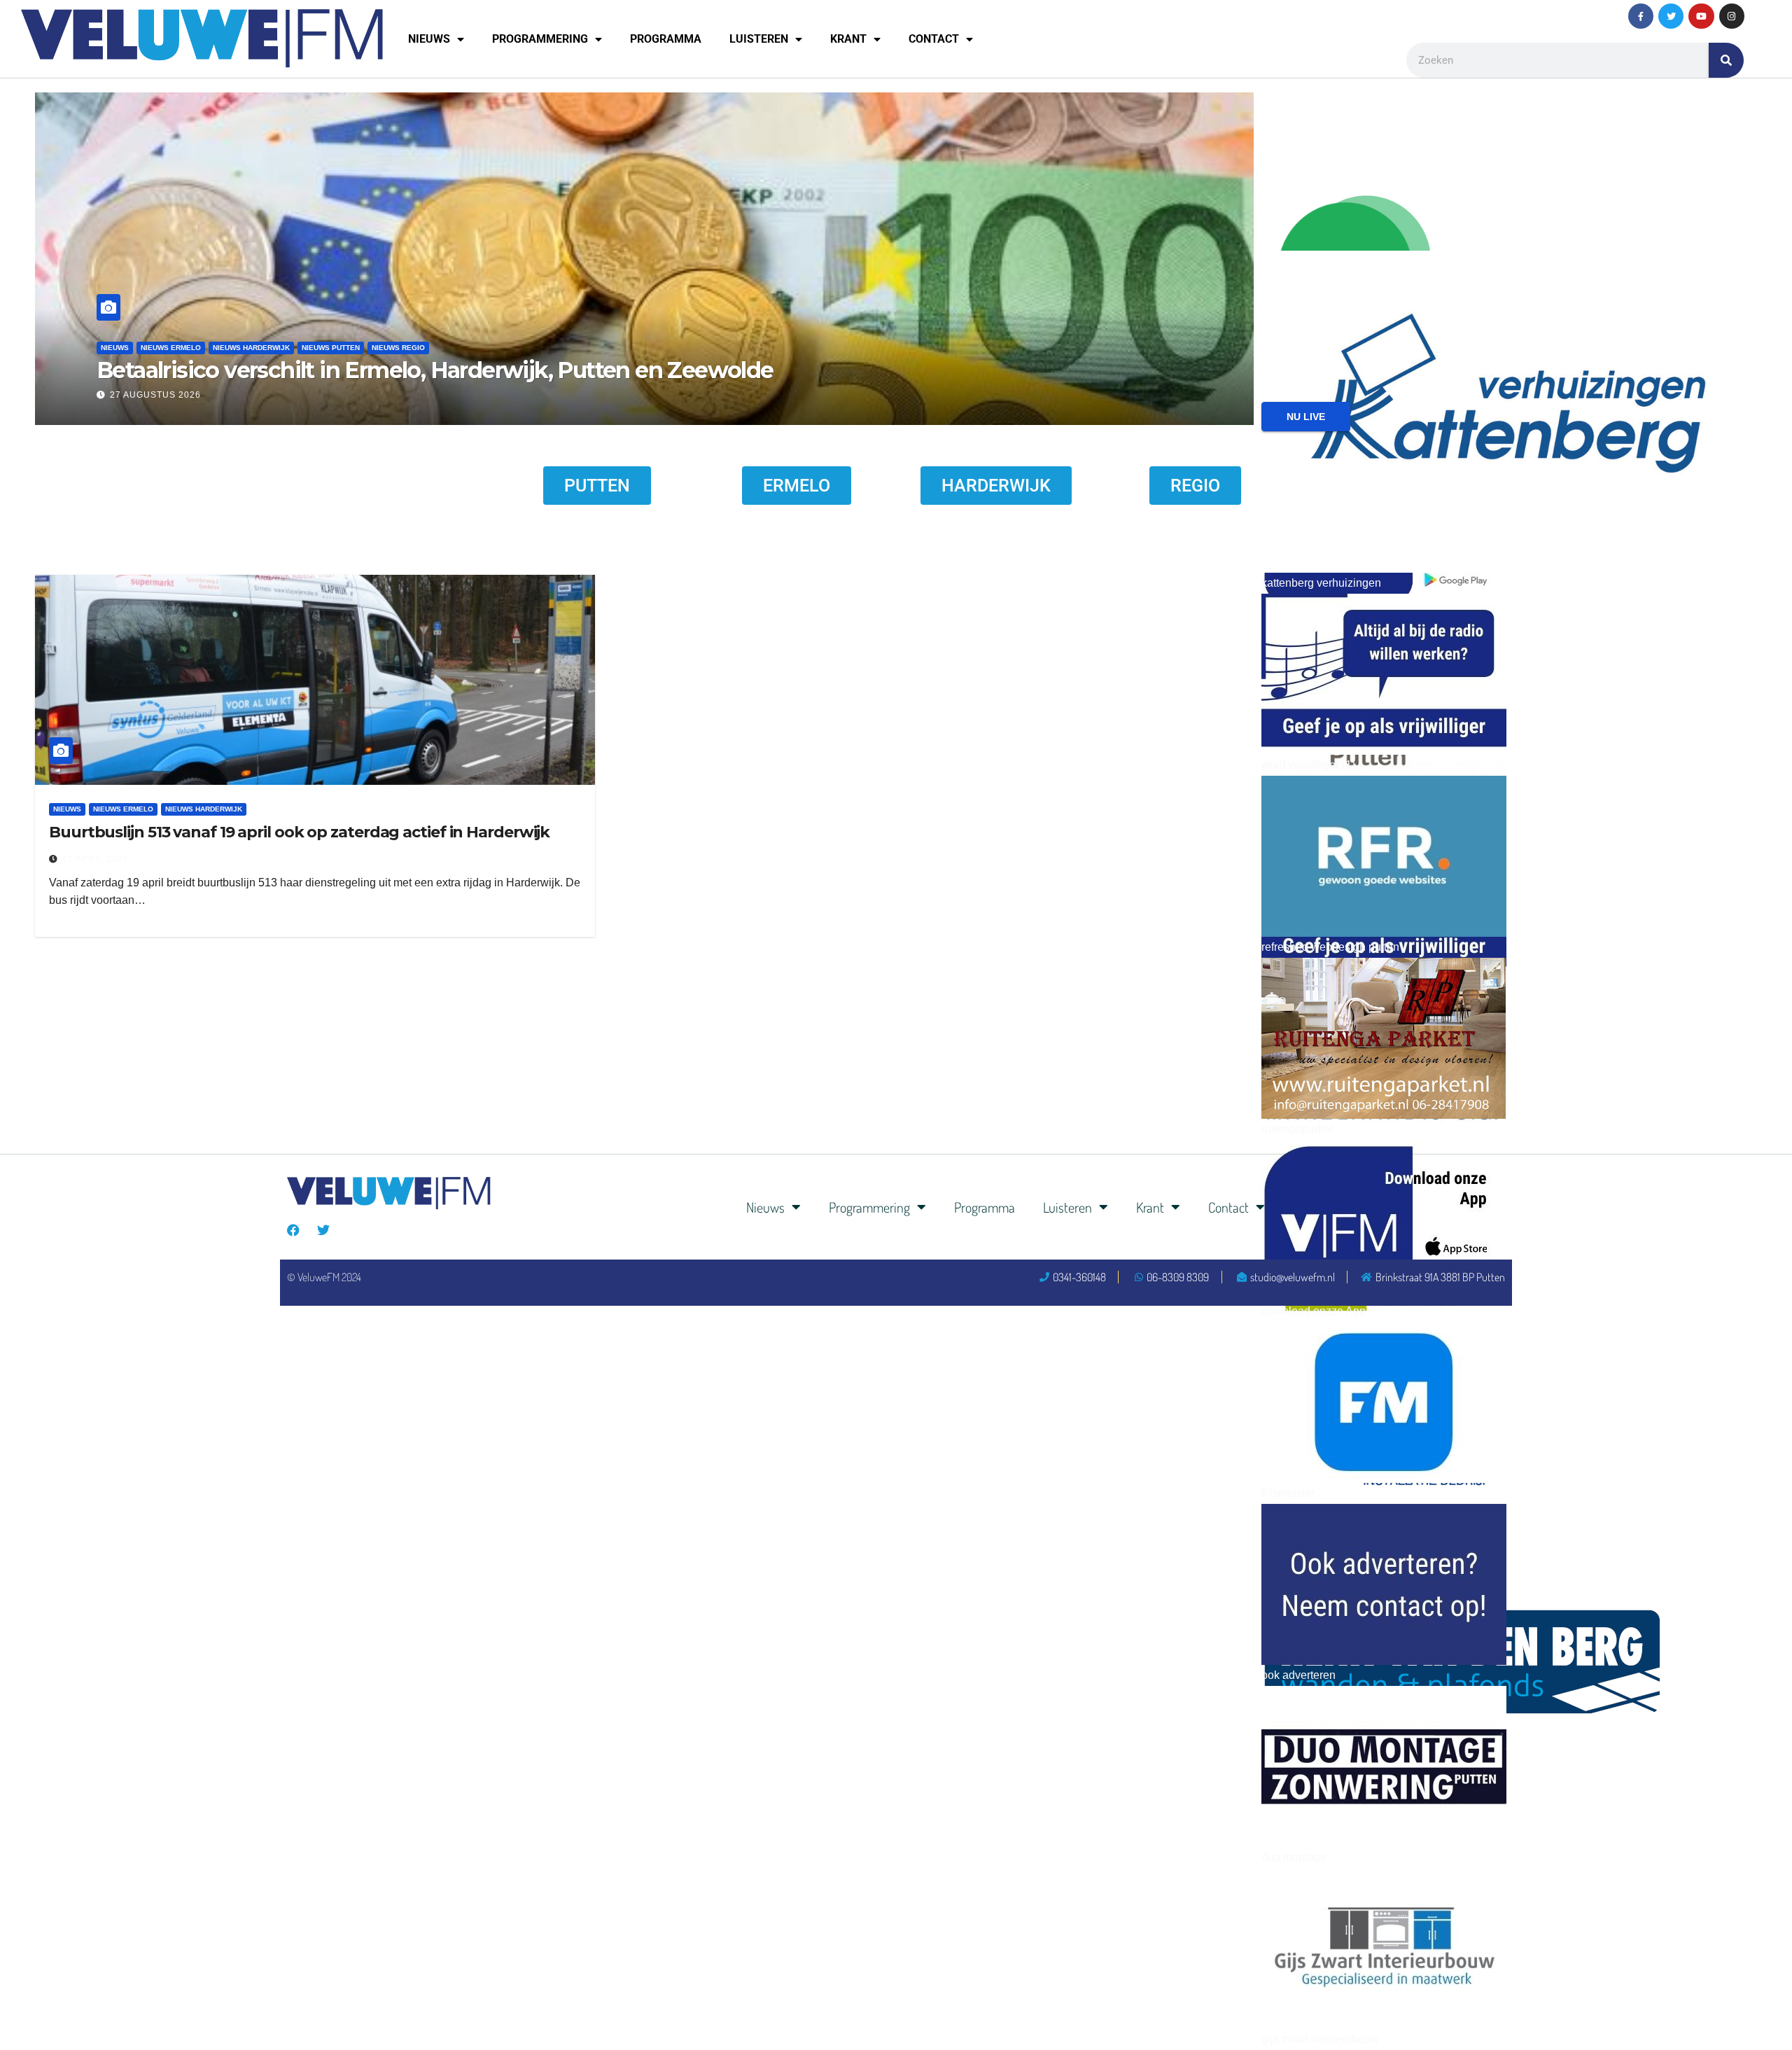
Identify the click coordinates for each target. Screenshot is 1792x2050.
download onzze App (1314, 1311)
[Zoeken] (1726, 60)
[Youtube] (1701, 16)
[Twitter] (1671, 16)
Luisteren (759, 39)
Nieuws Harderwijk (319, 348)
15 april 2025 (96, 859)
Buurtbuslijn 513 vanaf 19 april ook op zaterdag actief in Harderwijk (299, 832)
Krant (848, 39)
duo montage (1294, 1857)
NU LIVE (1306, 417)
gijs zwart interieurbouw (1320, 2039)
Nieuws (429, 39)
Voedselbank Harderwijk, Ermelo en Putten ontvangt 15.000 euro (506, 370)
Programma (666, 39)
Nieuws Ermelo (239, 348)
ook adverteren (1298, 1675)
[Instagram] (1732, 16)
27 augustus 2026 (223, 395)
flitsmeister (1288, 1493)
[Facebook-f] (1641, 16)
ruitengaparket (1297, 1129)
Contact (934, 39)
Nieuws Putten (399, 348)
